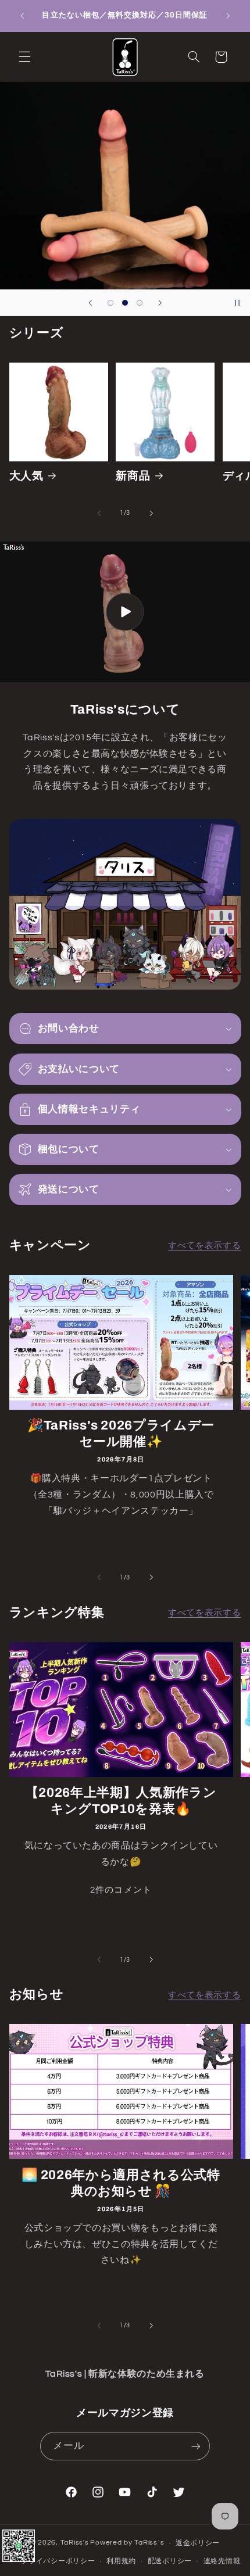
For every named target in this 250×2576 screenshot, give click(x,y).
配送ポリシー (170, 2561)
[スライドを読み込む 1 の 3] (110, 302)
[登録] (195, 2446)
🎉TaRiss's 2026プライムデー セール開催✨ (121, 1434)
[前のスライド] (90, 303)
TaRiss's (75, 2543)
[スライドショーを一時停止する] (237, 303)
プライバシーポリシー (58, 2561)
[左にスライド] (99, 513)
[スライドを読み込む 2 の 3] (125, 302)
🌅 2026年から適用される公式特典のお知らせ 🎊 (121, 2183)
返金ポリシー (198, 2543)
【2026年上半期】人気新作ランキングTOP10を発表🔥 (121, 1801)
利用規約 (121, 2561)
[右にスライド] (151, 513)
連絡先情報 (222, 2561)
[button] (24, 57)
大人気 (26, 476)
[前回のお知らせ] (22, 16)
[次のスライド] (160, 303)
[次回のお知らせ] (228, 16)
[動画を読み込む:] (125, 612)
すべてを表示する (204, 1246)
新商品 (133, 476)
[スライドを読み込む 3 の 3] (140, 302)
